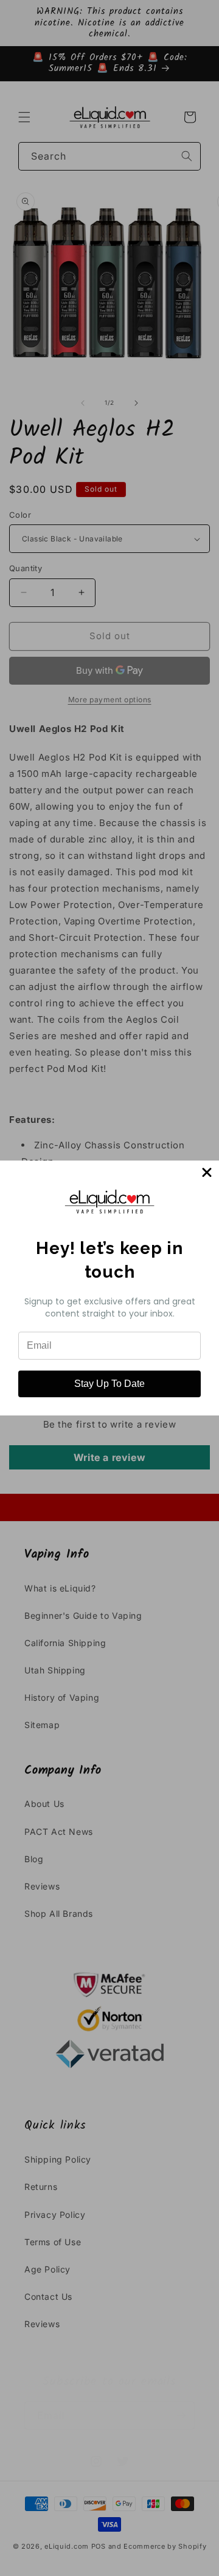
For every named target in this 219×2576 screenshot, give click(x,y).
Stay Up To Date (109, 1384)
